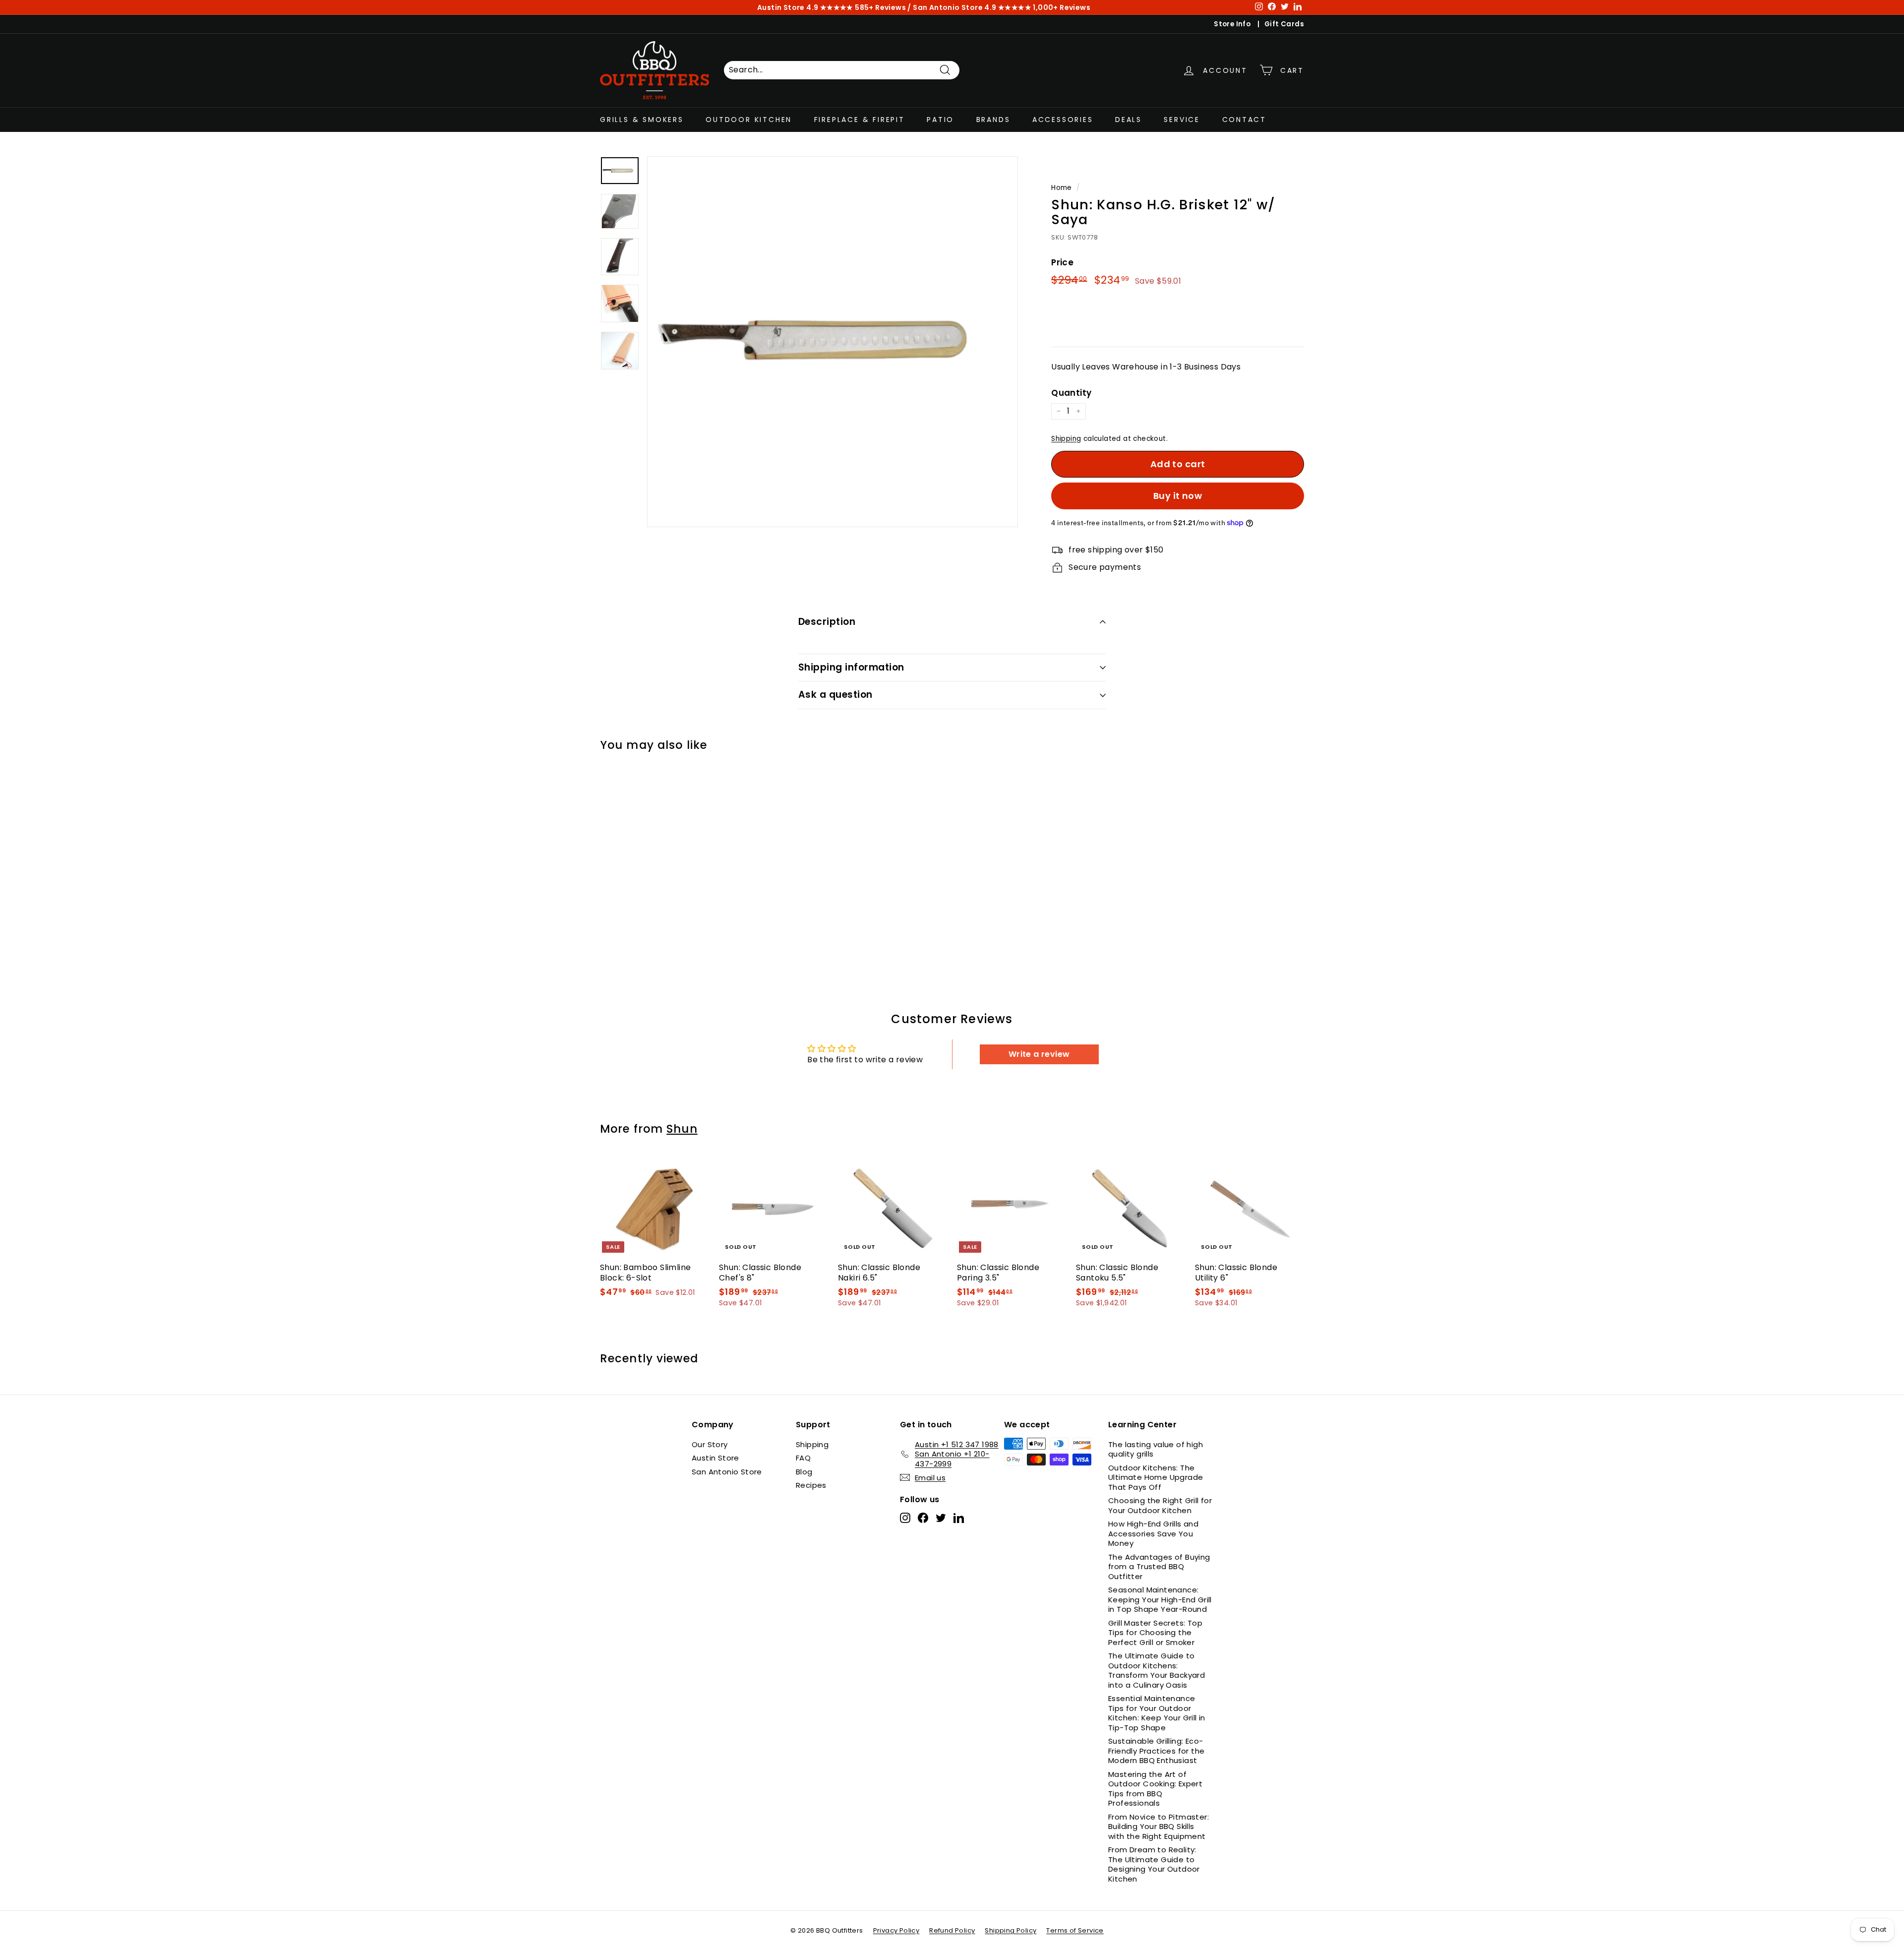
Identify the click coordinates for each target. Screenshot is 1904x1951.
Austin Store (715, 1458)
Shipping (1066, 439)
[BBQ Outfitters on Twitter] (941, 1518)
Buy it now (1178, 496)
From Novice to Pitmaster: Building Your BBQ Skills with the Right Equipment (1159, 1827)
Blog (804, 1472)
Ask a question (835, 695)
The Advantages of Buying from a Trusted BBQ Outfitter (1159, 1567)
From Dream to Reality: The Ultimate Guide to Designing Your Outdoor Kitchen (1154, 1864)
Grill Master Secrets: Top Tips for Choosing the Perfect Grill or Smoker (1155, 1633)
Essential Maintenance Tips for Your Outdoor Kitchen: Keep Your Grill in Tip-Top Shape (1157, 1713)
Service (1182, 119)
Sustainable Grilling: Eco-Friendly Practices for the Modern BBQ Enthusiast (1156, 1751)
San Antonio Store (727, 1472)
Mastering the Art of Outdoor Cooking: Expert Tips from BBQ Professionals (1155, 1789)
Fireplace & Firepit (860, 119)
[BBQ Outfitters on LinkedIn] (959, 1518)
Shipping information (851, 667)
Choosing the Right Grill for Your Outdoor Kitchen (1160, 1505)
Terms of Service (1075, 1930)
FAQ (803, 1458)
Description (827, 622)
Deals (1129, 119)
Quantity (1071, 393)
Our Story (710, 1444)
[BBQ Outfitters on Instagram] (905, 1518)
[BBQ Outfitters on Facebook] (923, 1518)
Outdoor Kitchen (749, 119)
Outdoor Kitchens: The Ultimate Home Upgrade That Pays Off (1156, 1477)
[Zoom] (833, 342)
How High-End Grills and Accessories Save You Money (1153, 1533)
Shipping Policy (1011, 1930)
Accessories (1063, 119)
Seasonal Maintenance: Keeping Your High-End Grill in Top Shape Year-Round (1160, 1599)
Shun (682, 1129)
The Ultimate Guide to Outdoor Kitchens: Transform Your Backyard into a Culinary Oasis (1157, 1670)
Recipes (811, 1485)
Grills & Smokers (642, 119)
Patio (940, 119)
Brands (993, 119)
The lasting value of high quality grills (1156, 1449)
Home (1062, 188)
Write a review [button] (1039, 1054)
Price (1062, 262)
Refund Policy (952, 1930)
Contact (1245, 119)
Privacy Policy (896, 1930)
